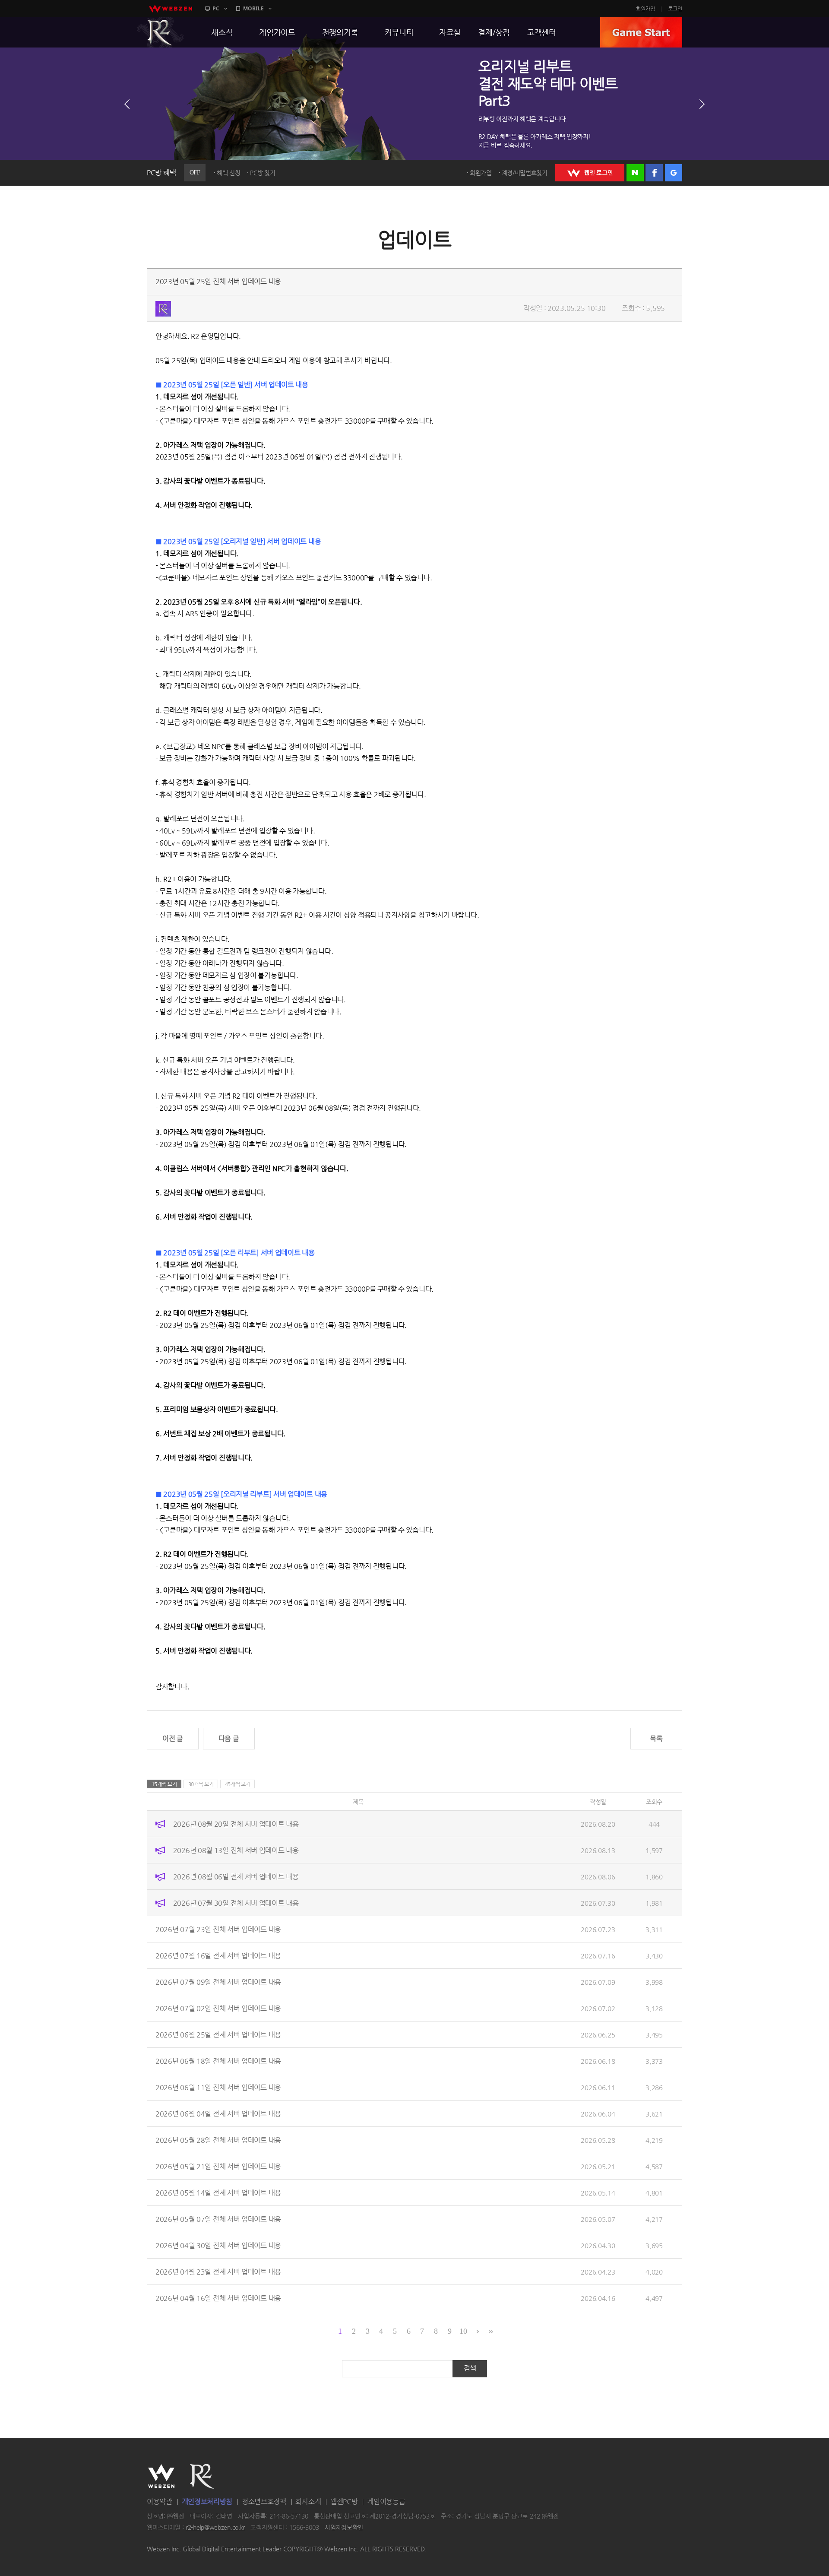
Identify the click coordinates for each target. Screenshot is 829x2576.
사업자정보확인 (344, 2527)
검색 (470, 2368)
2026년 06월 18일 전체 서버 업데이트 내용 (218, 2061)
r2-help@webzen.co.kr (215, 2527)
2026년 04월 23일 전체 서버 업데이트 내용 (218, 2272)
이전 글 (173, 1738)
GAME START (641, 32)
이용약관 (160, 2502)
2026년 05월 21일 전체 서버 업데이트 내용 (218, 2166)
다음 (702, 104)
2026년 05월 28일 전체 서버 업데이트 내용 (218, 2140)
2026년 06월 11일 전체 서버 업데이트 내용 (218, 2087)
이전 (127, 104)
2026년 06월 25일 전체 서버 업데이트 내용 (218, 2035)
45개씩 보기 (238, 1784)
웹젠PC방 (344, 2502)
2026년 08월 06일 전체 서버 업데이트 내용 (236, 1877)
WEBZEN (161, 2476)
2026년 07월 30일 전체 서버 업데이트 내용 (236, 1903)
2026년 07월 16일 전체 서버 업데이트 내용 (218, 1956)
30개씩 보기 (201, 1784)
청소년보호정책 (264, 2502)
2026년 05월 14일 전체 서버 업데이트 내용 (218, 2193)
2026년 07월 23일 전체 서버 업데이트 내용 (218, 1929)
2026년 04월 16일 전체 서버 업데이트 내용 (218, 2298)
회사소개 (308, 2502)
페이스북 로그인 (654, 173)
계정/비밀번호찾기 (525, 173)
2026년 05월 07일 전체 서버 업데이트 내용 (218, 2219)
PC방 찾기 (263, 173)
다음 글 (229, 1738)
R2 (160, 32)
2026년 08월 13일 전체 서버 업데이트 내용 (236, 1850)
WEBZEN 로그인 (590, 173)
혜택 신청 (229, 173)
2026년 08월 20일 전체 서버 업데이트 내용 (236, 1824)
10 (463, 2331)
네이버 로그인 (635, 173)
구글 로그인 (674, 173)
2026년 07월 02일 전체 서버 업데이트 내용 (218, 2008)
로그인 (675, 9)
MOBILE (253, 8)
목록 (656, 1738)
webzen (171, 9)
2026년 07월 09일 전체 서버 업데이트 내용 (218, 1982)
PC (216, 8)
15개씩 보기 (164, 1784)
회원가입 (645, 9)
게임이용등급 (386, 2502)
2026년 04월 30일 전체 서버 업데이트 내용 (218, 2245)
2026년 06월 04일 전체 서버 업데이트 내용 (218, 2114)
